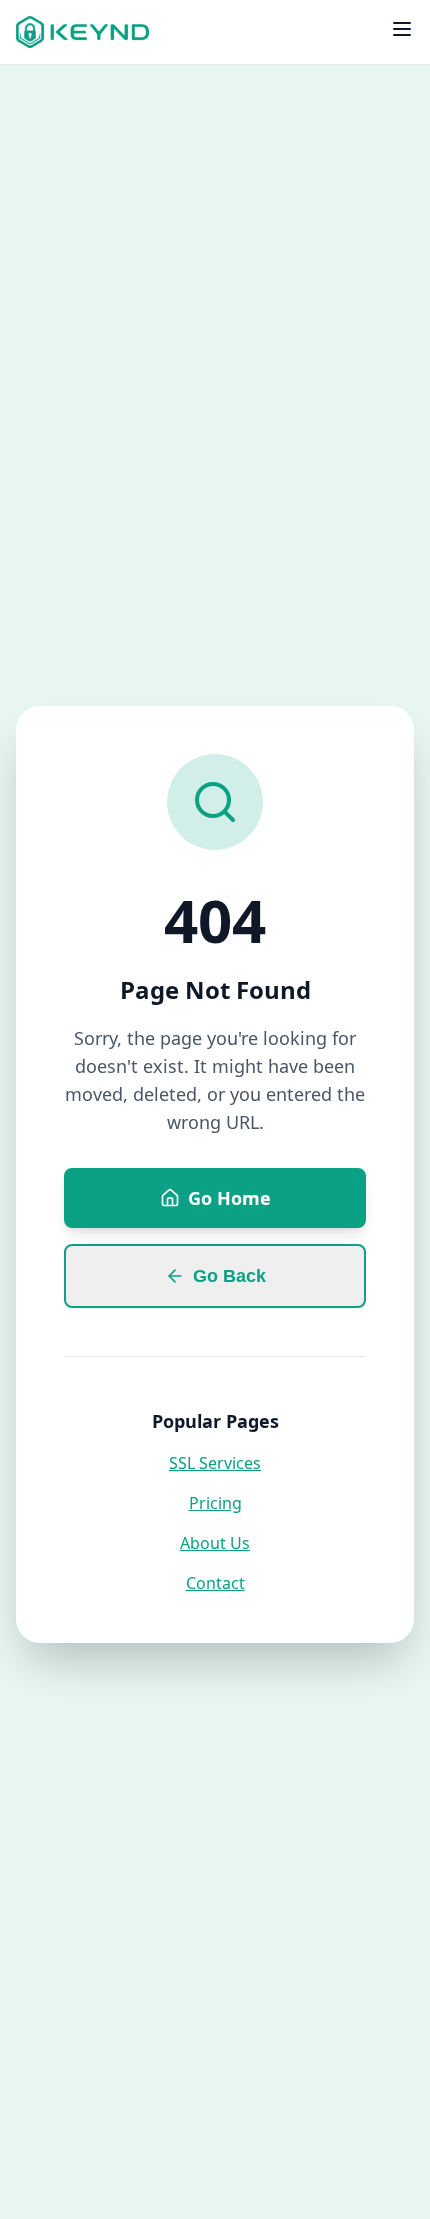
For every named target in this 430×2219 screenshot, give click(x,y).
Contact (215, 1583)
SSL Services (215, 1463)
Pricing (215, 1503)
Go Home (229, 1198)
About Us (215, 1543)
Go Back (229, 1276)
